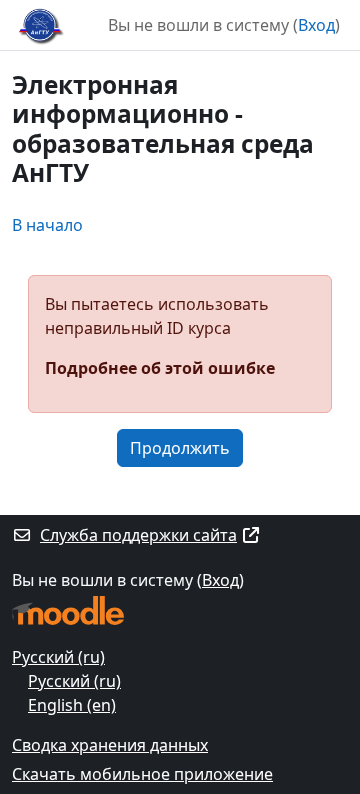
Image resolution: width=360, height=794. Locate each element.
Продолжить (180, 448)
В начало (47, 225)
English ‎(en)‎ (72, 705)
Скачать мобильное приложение (142, 774)
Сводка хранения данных (110, 745)
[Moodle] (68, 610)
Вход (316, 25)
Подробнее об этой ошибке (160, 368)
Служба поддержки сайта (138, 535)
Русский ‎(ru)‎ (58, 657)
